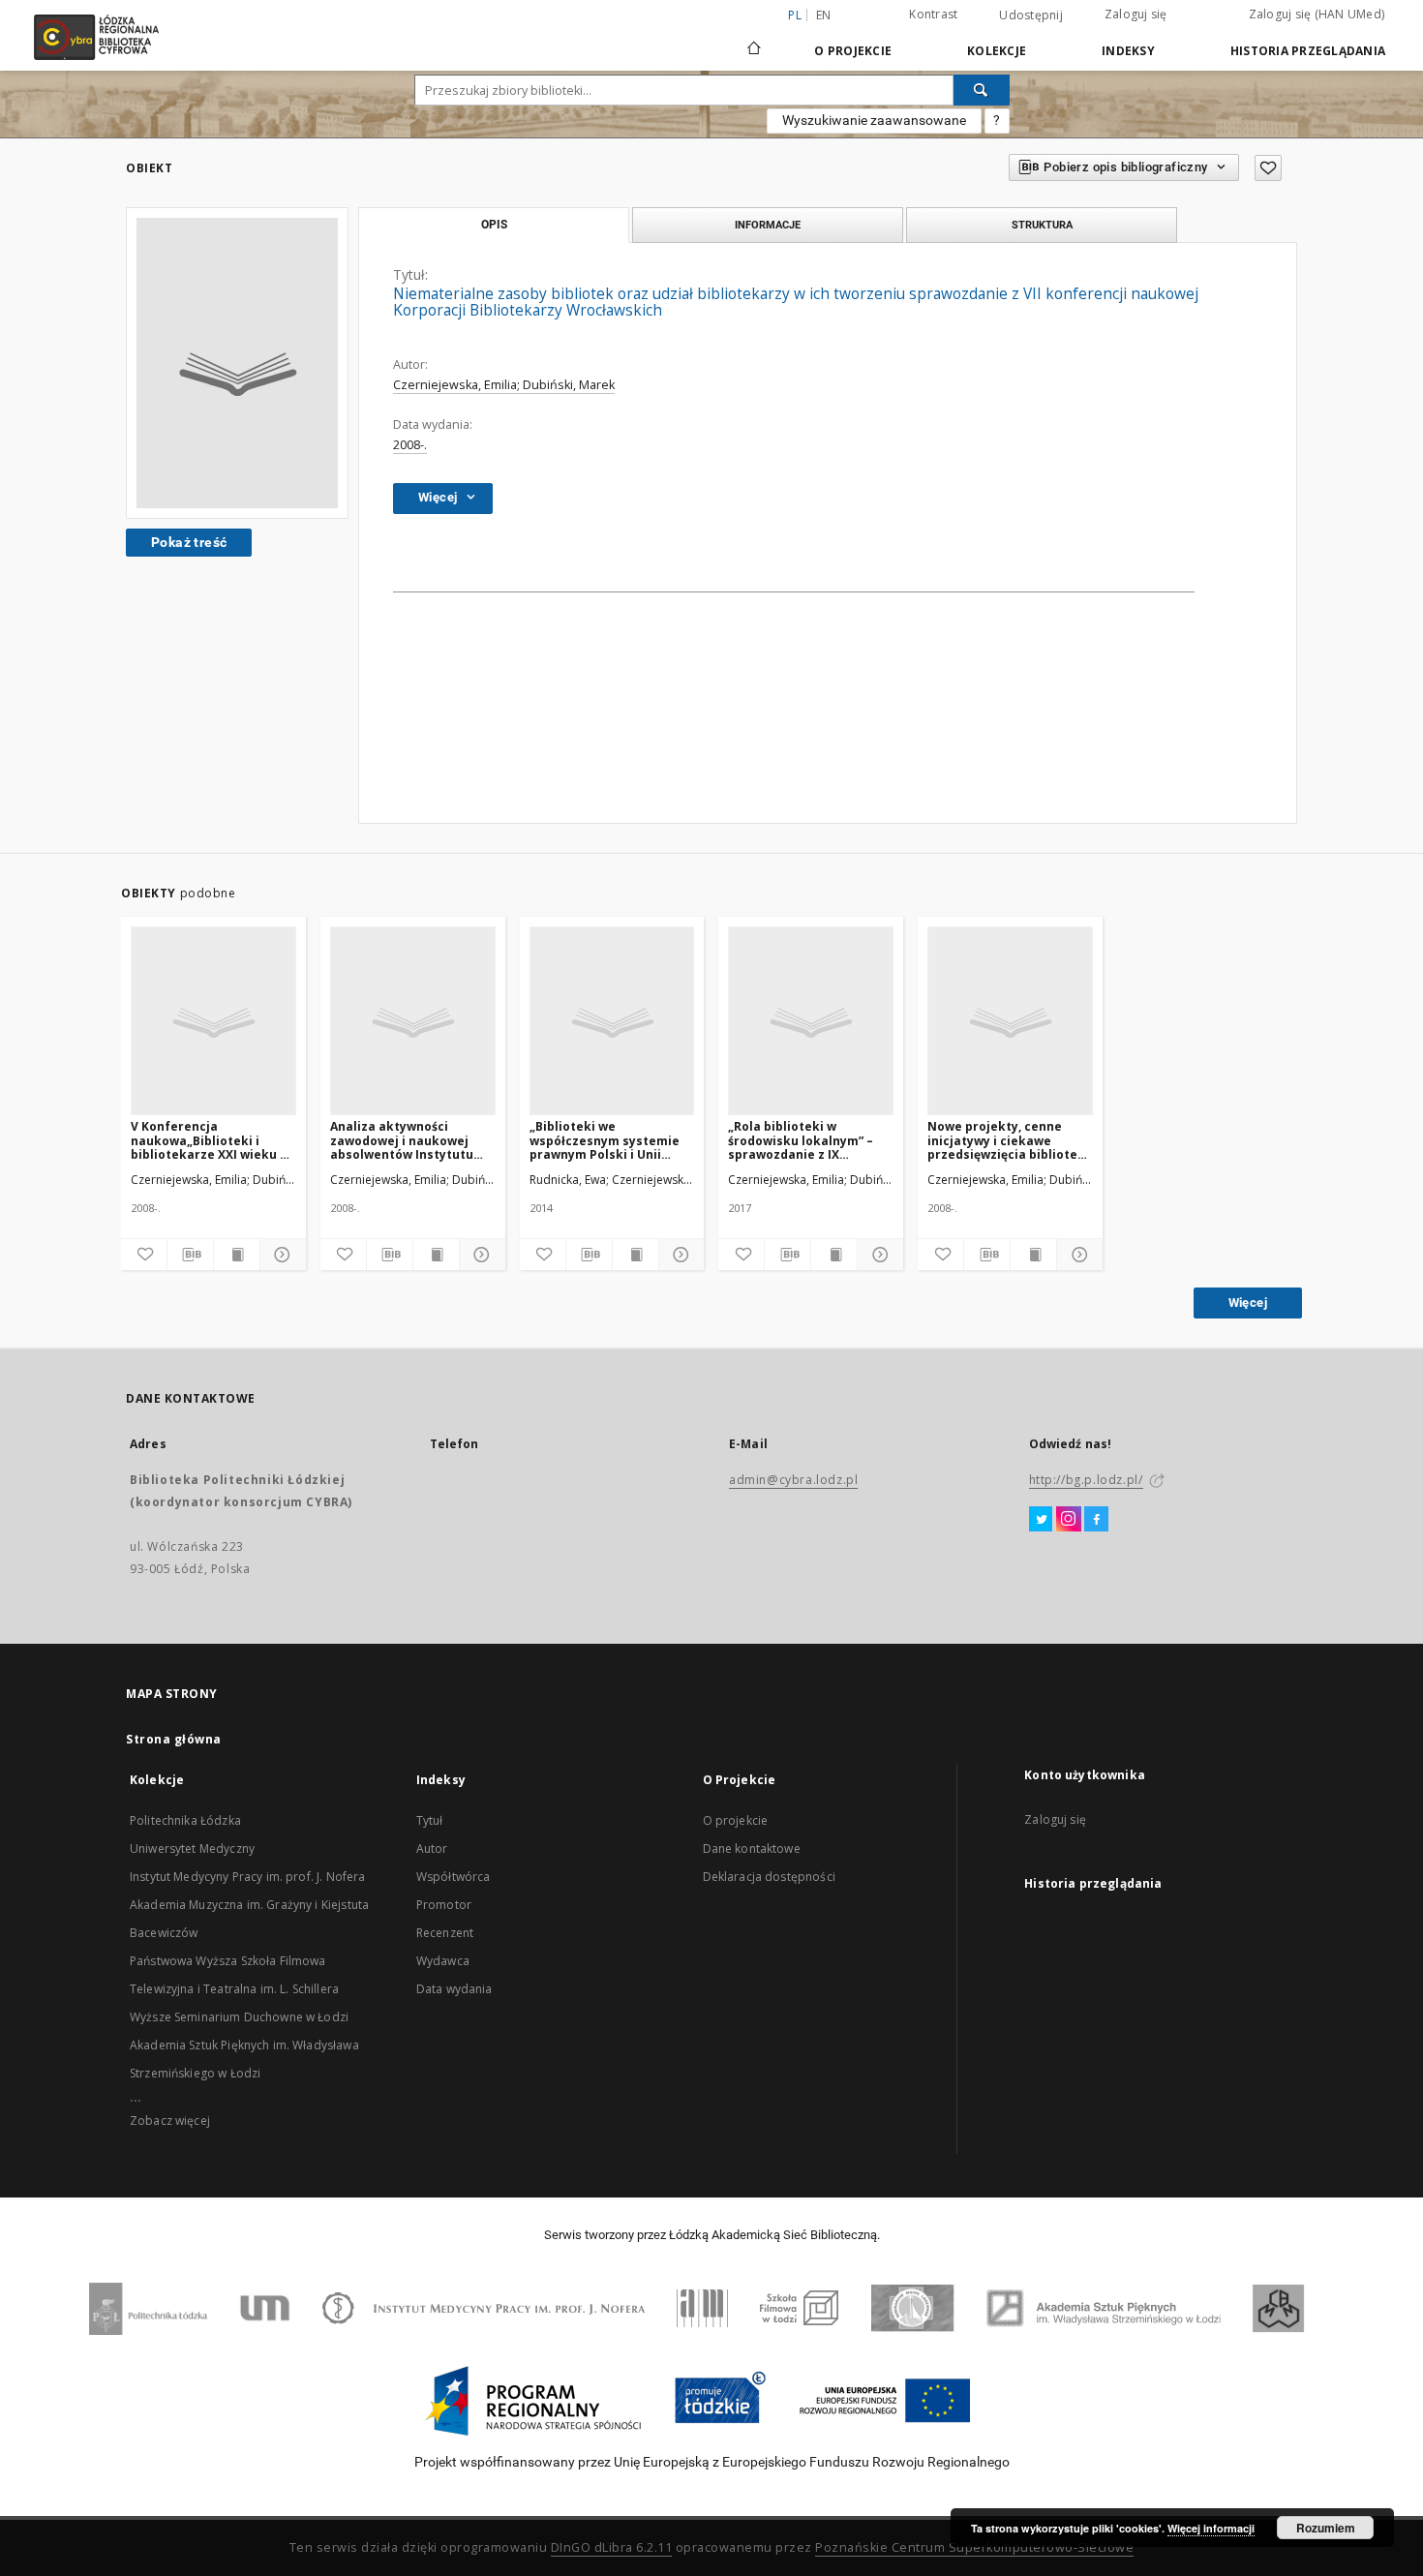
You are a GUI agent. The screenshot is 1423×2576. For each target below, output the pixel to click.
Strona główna (174, 1739)
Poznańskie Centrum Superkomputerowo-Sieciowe (974, 2547)
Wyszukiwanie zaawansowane (874, 120)
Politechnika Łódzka (185, 1820)
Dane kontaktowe (752, 1849)
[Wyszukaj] (982, 90)
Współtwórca (454, 1877)
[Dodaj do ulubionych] (1268, 168)
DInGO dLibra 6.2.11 (612, 2547)
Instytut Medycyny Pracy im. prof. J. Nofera (247, 1877)
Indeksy (1128, 51)
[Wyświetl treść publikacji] (237, 1255)
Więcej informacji (1211, 2528)
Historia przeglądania (1308, 51)
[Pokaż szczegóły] (280, 1255)
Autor (432, 1849)
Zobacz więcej (170, 2121)
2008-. (410, 445)
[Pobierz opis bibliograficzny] (190, 1255)
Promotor (444, 1905)
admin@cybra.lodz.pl (793, 1480)
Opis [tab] (494, 225)
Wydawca (443, 1961)
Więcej (1248, 1303)
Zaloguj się (1136, 14)
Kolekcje (997, 51)
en (824, 15)
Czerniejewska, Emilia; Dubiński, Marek (504, 385)
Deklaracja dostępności (769, 1877)
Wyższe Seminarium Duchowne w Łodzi (239, 2017)
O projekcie (736, 1820)
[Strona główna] (754, 40)
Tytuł (430, 1820)
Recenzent (445, 1933)
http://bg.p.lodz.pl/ (1086, 1480)
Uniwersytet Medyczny (192, 1849)
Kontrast (933, 14)
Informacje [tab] (768, 225)
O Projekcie (853, 51)
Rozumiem (1326, 2528)
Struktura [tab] (1042, 225)
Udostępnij (1031, 15)
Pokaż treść (189, 542)
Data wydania (454, 1989)
